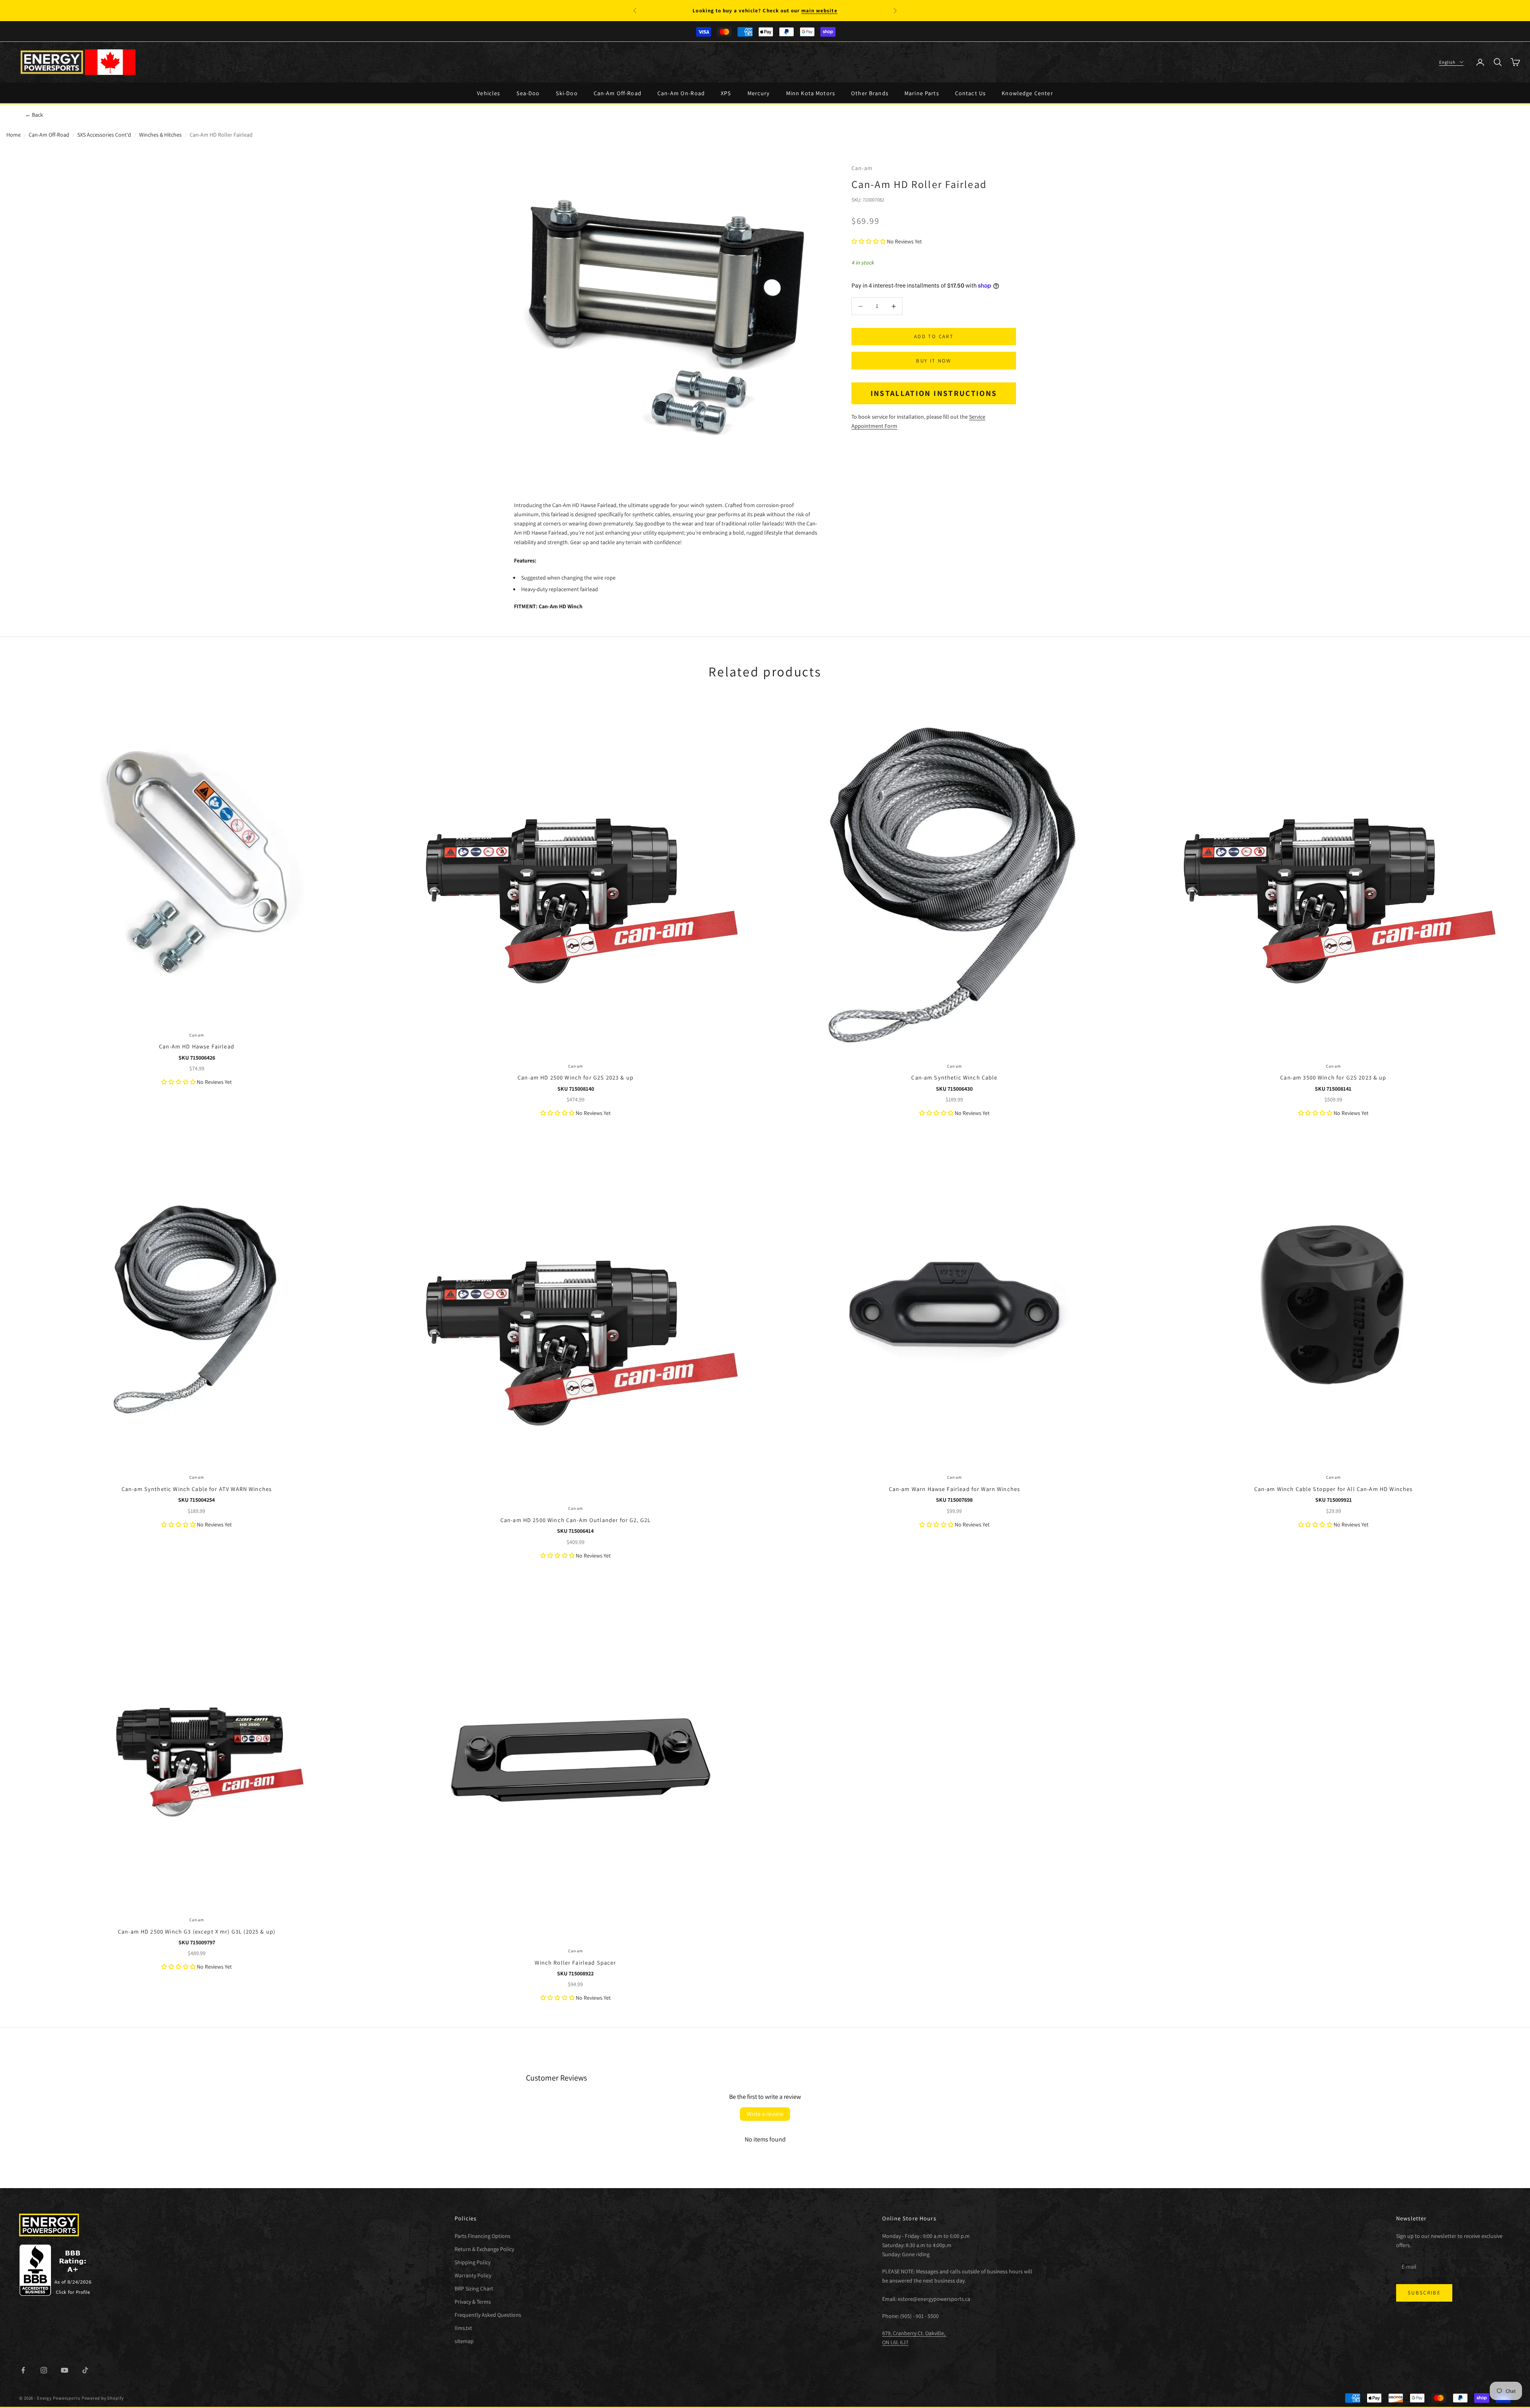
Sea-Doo (528, 93)
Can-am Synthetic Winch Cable (954, 1077)
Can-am (862, 168)
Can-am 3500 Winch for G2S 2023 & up (1333, 1077)
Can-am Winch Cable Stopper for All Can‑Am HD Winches (1334, 1489)
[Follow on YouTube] (65, 2370)
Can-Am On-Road (681, 93)
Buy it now (934, 361)
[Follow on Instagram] (44, 2370)
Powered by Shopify (103, 2398)
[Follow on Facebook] (23, 2370)
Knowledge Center (1027, 93)
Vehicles (488, 93)
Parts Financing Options (483, 2236)
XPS (726, 93)
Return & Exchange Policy (484, 2249)
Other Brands (870, 93)
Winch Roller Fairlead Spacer (575, 1962)
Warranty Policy (473, 2275)
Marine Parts (922, 93)
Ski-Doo (567, 93)
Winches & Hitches (160, 135)
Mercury (759, 93)
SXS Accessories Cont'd (104, 135)
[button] (869, 241)
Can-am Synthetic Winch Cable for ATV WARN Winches (197, 1489)
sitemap (464, 2341)
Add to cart (934, 337)
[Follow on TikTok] (85, 2370)
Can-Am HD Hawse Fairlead (197, 1046)
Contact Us (971, 93)
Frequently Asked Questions (488, 2315)
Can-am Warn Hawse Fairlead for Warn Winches (955, 1489)
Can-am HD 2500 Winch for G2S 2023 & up (576, 1077)
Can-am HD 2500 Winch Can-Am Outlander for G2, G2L (576, 1520)
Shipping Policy (473, 2262)
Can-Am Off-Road (618, 93)
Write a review (765, 2114)
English (1447, 62)
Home (14, 135)
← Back (34, 115)
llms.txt (463, 2328)
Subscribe (1424, 2293)
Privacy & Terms (473, 2302)
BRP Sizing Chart (474, 2288)
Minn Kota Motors (811, 93)
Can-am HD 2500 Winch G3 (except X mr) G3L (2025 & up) (197, 1931)
